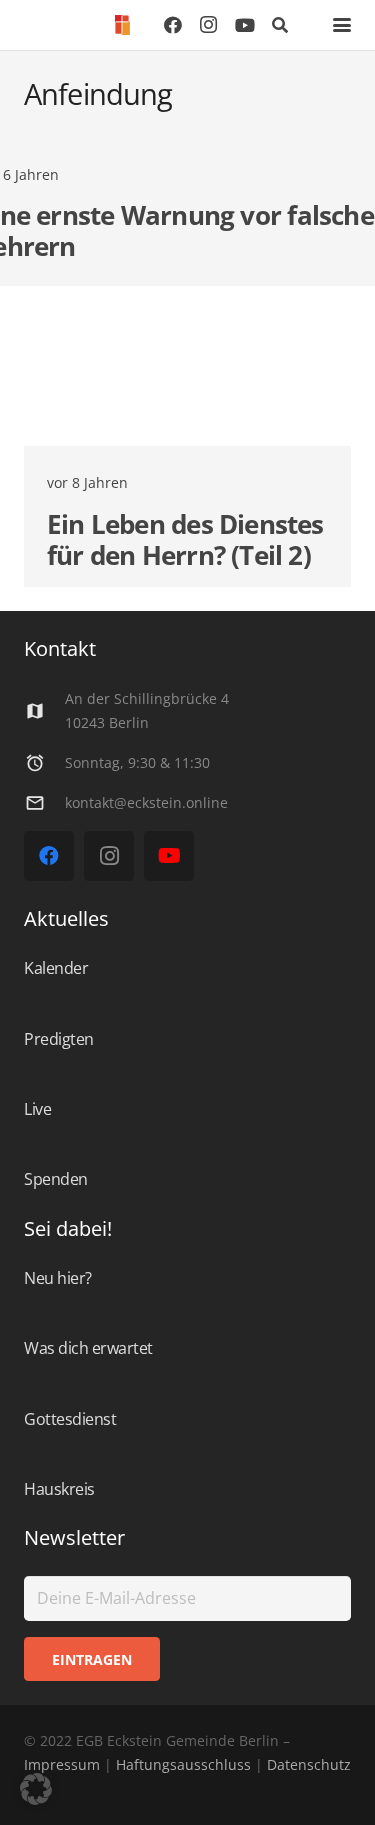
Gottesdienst (70, 1419)
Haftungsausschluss (183, 1764)
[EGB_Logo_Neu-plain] (122, 25)
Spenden (56, 1179)
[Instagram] (209, 25)
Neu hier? (58, 1278)
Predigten (59, 1039)
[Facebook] (173, 25)
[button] (280, 25)
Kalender (56, 968)
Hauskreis (59, 1489)
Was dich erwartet (88, 1348)
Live (37, 1109)
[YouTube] (245, 25)
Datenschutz (307, 1764)
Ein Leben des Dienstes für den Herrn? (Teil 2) (185, 539)
